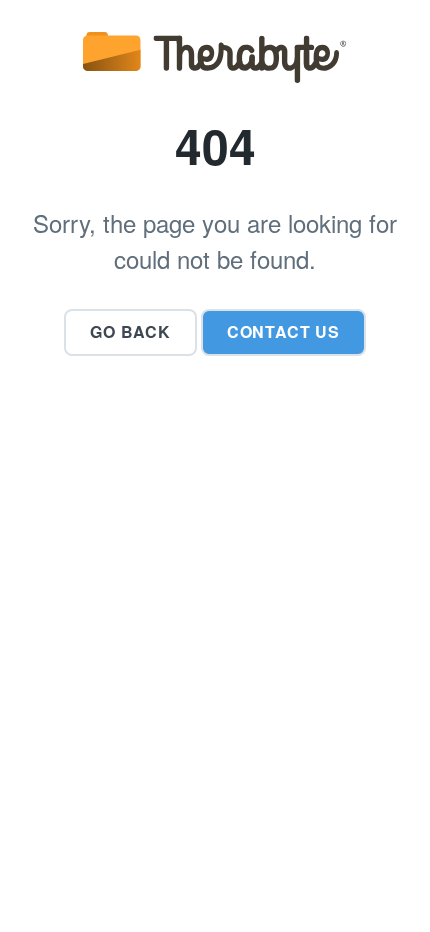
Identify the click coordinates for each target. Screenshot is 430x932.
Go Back (130, 331)
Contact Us (283, 331)
